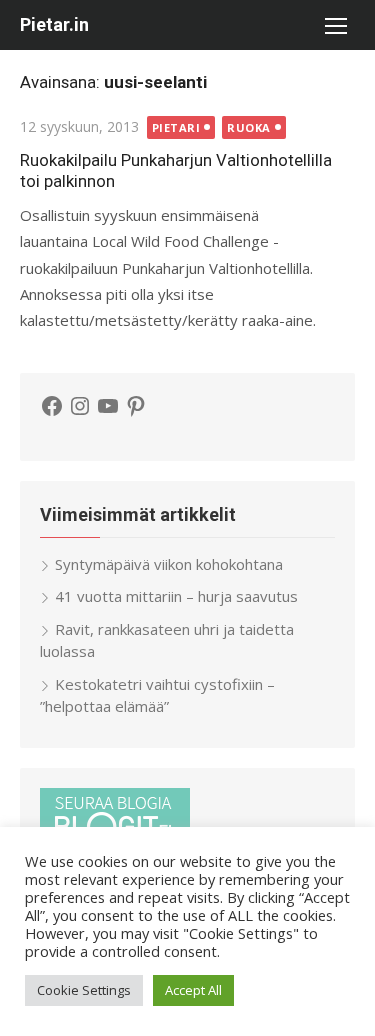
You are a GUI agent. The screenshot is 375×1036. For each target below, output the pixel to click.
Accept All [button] (193, 990)
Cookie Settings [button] (84, 990)
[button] (335, 25)
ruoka (249, 127)
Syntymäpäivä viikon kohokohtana (169, 564)
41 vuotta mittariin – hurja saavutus (176, 596)
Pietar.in (54, 24)
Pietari (176, 127)
